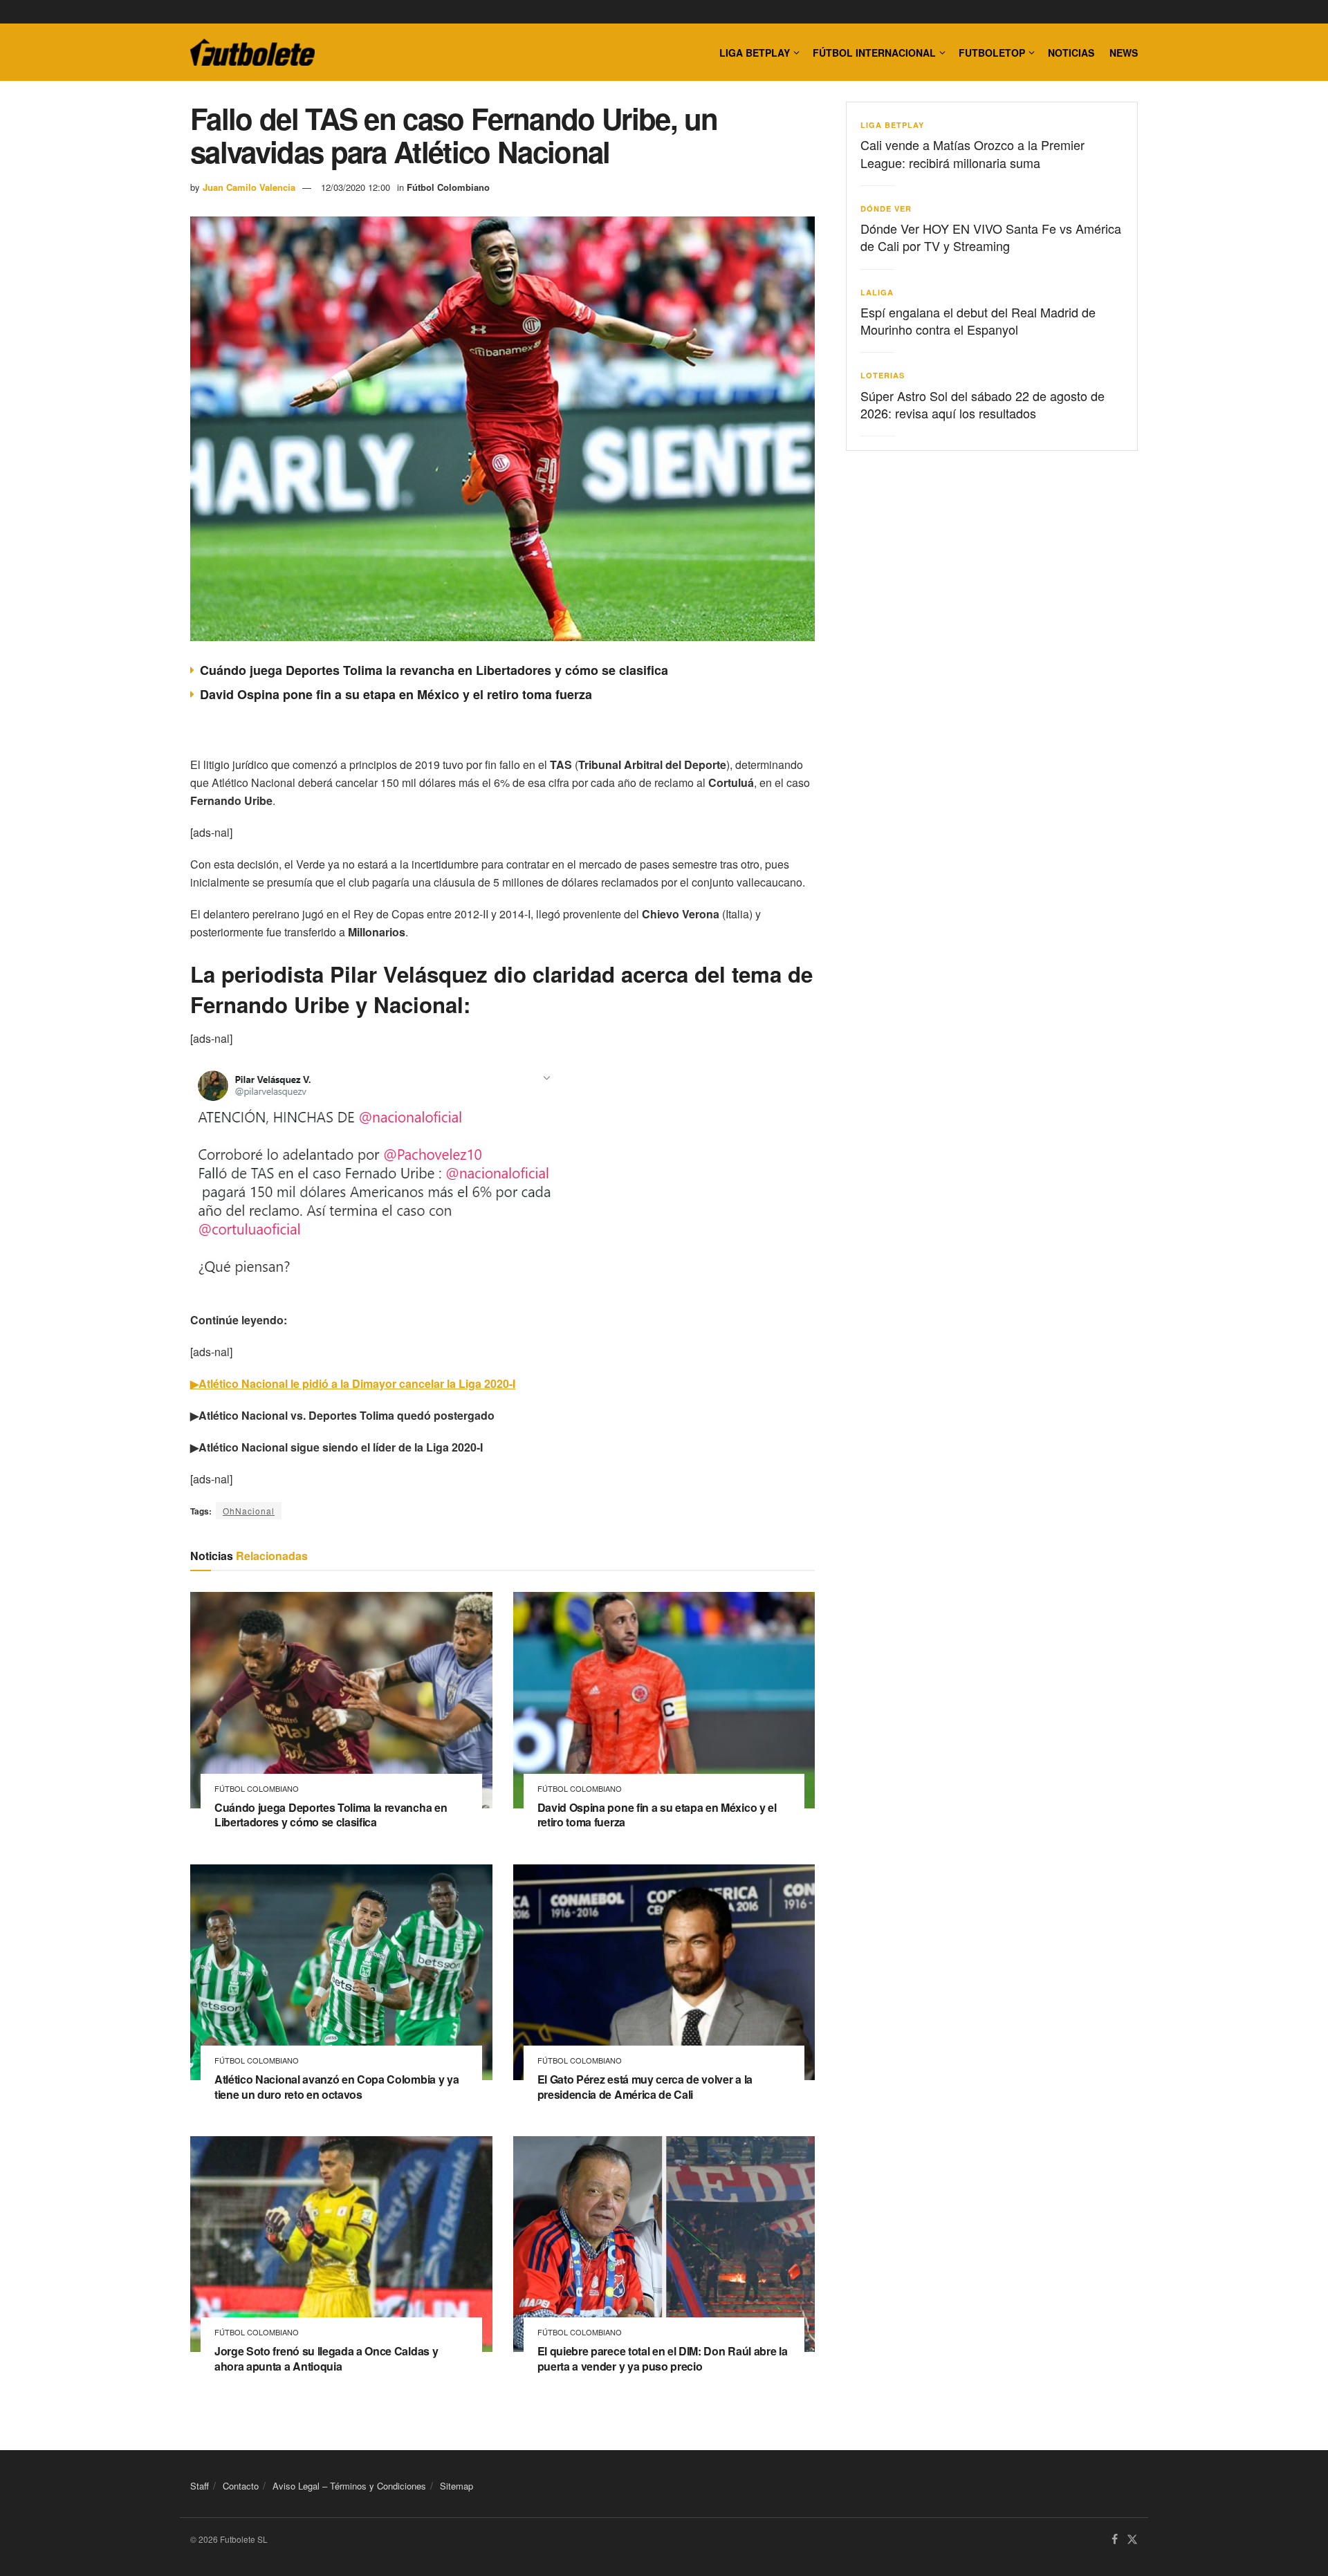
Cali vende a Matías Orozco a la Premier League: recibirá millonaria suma (972, 153)
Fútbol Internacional (874, 53)
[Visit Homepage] (252, 53)
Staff (200, 2486)
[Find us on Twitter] (1132, 2540)
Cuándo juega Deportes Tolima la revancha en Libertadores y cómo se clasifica (434, 670)
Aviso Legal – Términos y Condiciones (349, 2486)
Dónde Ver (886, 209)
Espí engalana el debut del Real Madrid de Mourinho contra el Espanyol (978, 321)
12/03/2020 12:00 (356, 187)
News (1124, 53)
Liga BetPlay (892, 125)
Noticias (1071, 53)
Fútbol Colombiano (448, 187)
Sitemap (456, 2486)
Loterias (883, 375)
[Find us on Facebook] (1115, 2540)
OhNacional (249, 1511)
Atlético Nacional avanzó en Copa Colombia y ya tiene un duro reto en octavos (336, 2087)
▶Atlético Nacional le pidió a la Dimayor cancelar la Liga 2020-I (353, 1383)
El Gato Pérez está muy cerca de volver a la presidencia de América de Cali (645, 2087)
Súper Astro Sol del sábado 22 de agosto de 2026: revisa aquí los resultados (983, 404)
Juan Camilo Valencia (249, 187)
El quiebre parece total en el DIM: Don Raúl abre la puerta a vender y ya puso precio (663, 2359)
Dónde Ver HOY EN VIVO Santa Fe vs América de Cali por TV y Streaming (991, 237)
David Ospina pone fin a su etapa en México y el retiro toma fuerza (396, 694)
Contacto (241, 2486)
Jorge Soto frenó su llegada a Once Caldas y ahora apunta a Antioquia (326, 2359)
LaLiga (877, 292)
